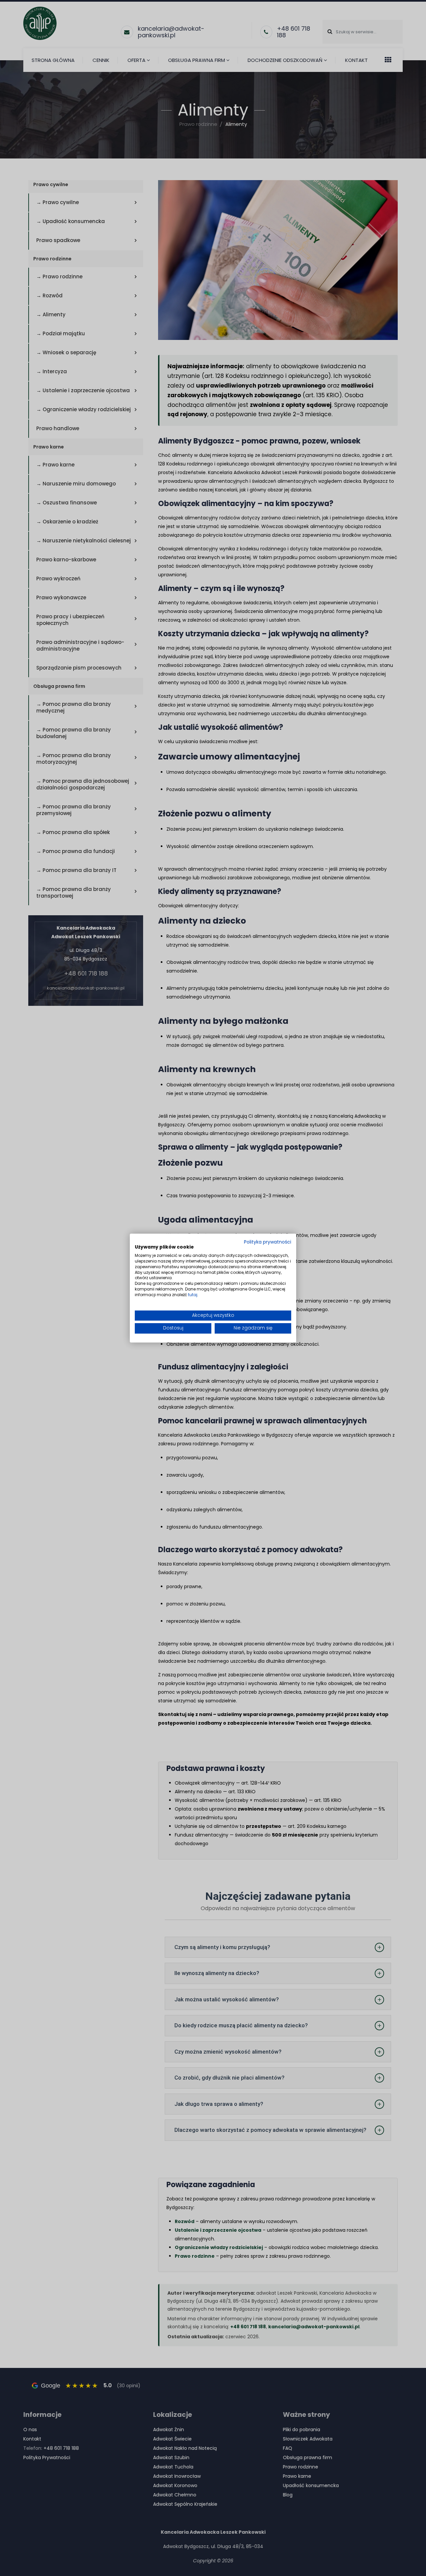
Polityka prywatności (268, 1242)
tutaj (193, 1295)
